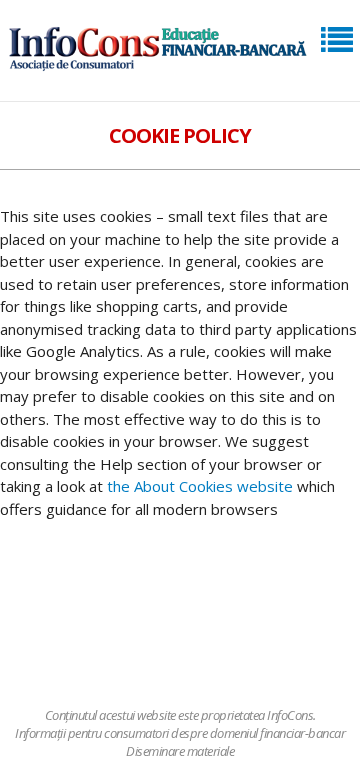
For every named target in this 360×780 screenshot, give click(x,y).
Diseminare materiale (180, 751)
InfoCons (290, 715)
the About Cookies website (200, 486)
